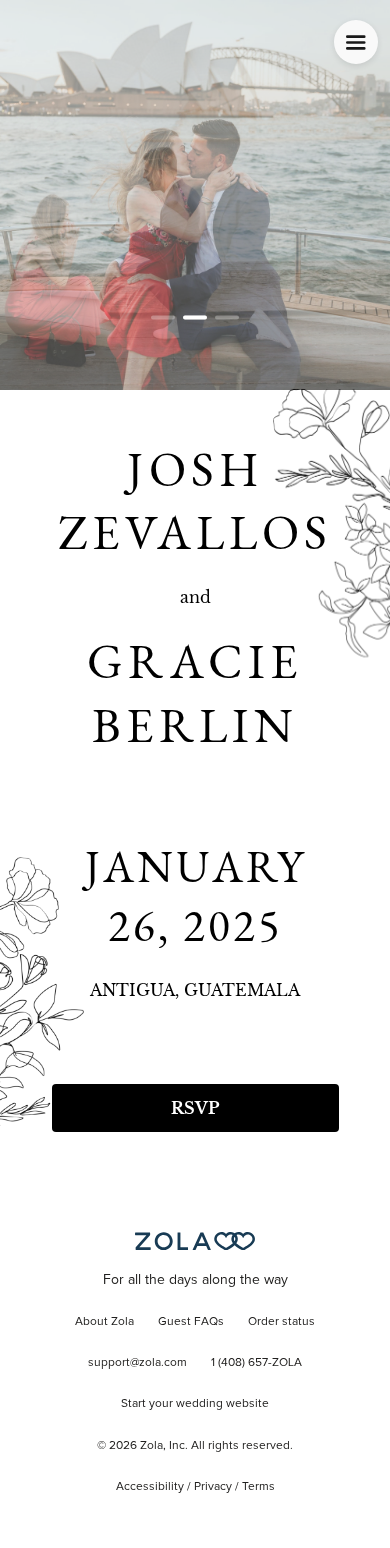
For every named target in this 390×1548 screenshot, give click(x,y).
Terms (258, 1487)
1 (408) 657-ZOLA (256, 1363)
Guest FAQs (191, 1322)
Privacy (213, 1487)
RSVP (195, 1108)
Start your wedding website (195, 1404)
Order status (281, 1322)
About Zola (104, 1322)
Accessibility (150, 1487)
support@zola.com (137, 1363)
